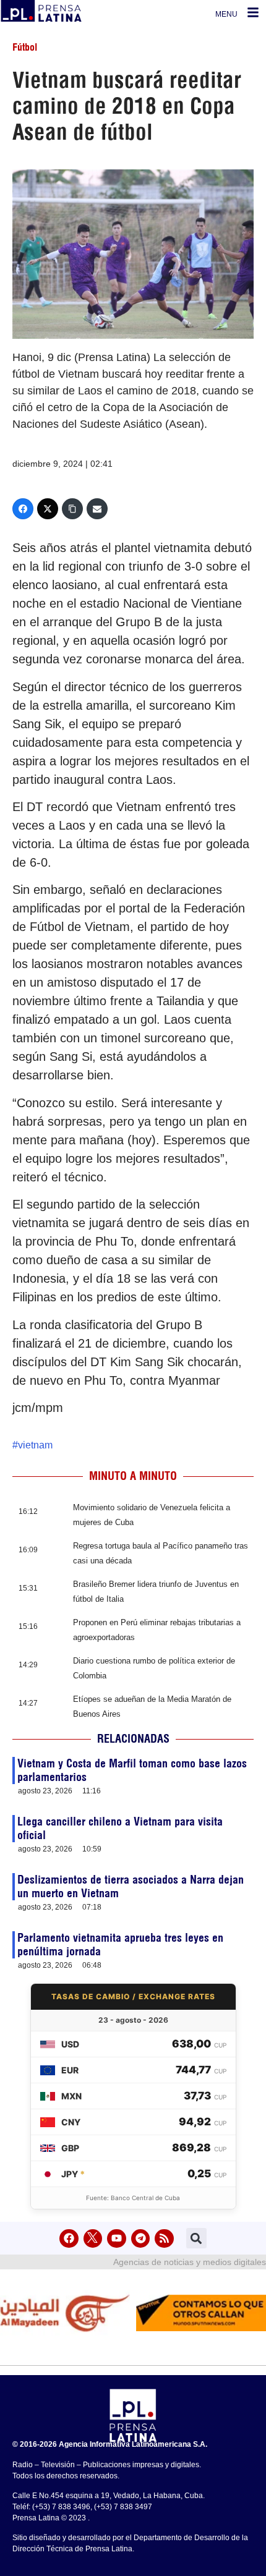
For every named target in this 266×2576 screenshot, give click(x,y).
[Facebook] (23, 509)
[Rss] (164, 2239)
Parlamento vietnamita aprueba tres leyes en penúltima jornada (120, 1945)
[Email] (97, 509)
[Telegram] (141, 2239)
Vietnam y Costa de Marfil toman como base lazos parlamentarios (132, 1770)
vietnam (35, 1445)
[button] (196, 2238)
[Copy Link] (72, 509)
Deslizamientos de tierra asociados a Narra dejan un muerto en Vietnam (131, 1886)
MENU (226, 14)
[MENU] (253, 12)
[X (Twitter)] (48, 509)
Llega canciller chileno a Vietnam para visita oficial (120, 1828)
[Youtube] (117, 2239)
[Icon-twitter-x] (93, 2239)
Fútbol (25, 47)
